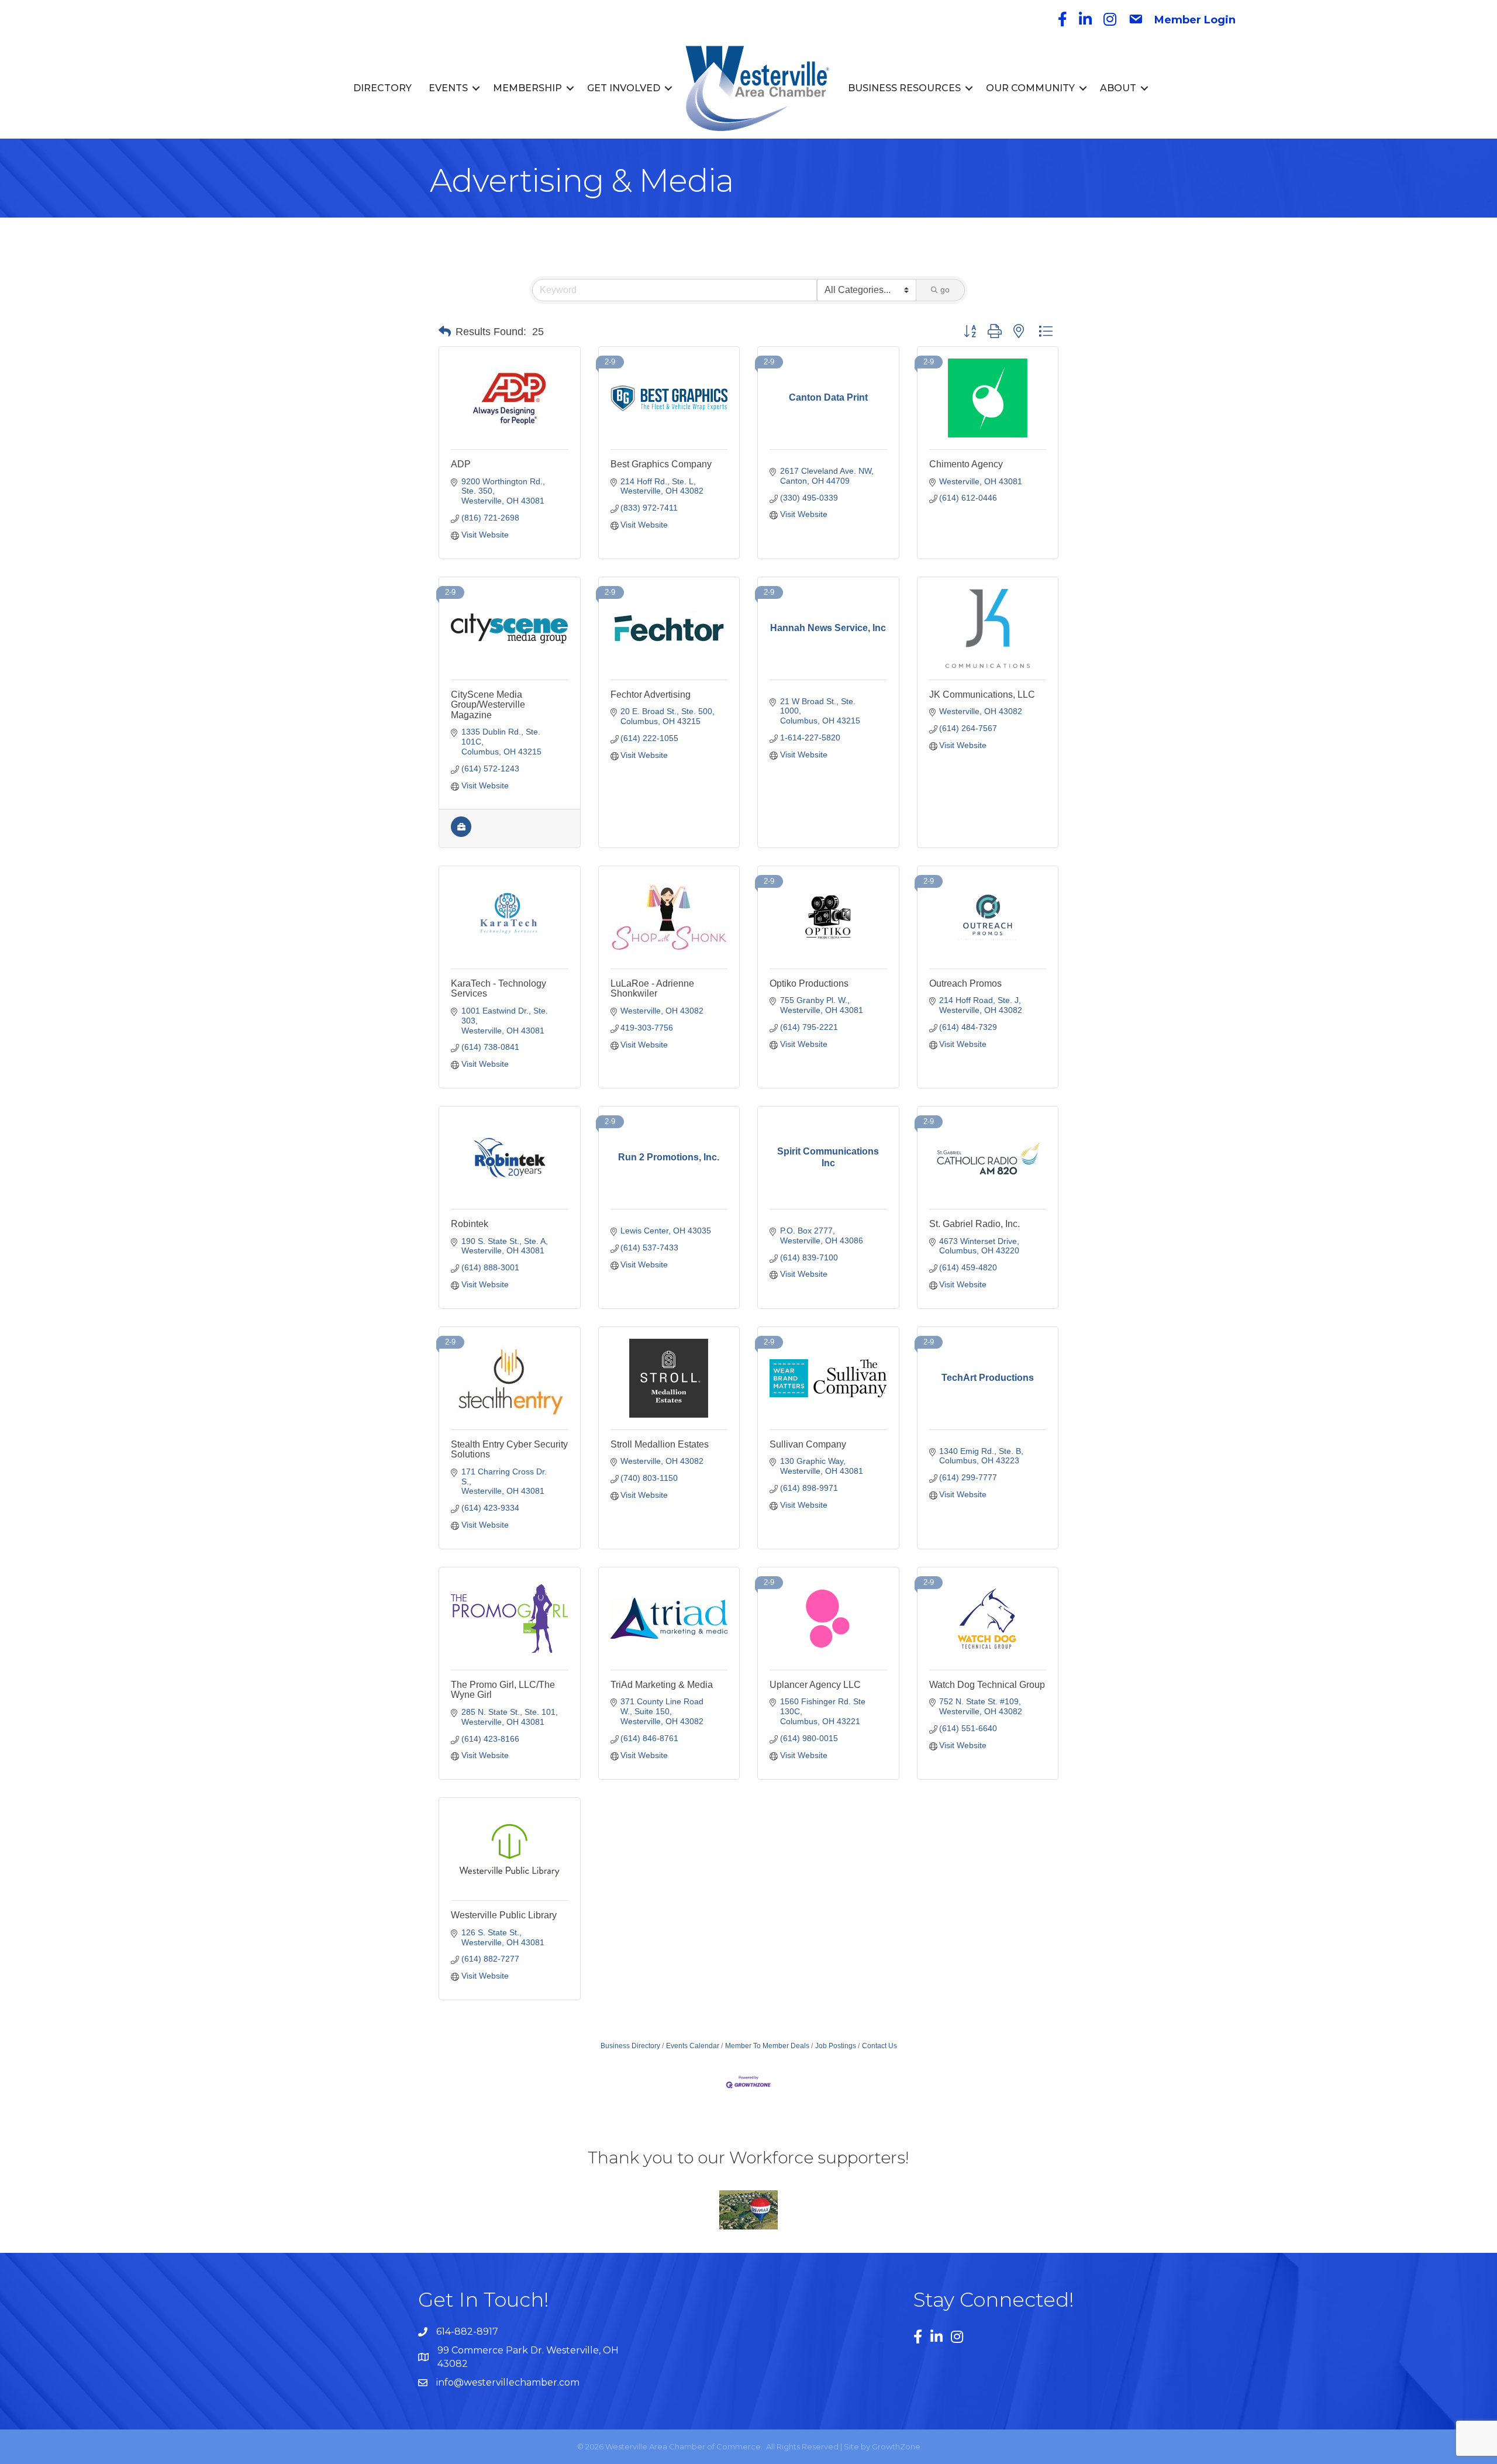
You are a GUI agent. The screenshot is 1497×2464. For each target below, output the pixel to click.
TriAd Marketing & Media (662, 1685)
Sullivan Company (808, 1444)
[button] (445, 332)
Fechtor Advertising (651, 695)
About (1118, 88)
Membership (527, 88)
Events (448, 88)
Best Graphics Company (661, 464)
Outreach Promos (965, 983)
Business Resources (904, 88)
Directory (382, 88)
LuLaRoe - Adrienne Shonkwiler (652, 989)
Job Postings (836, 2046)
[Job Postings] (461, 834)
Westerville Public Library (504, 1915)
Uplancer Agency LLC (815, 1685)
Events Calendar (693, 2046)
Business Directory (630, 2046)
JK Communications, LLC (982, 695)
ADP (461, 464)
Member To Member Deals (767, 2046)
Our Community (1030, 88)
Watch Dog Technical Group (987, 1685)
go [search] (945, 290)
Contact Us (879, 2046)
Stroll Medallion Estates (660, 1444)
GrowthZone (896, 2446)
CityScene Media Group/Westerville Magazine (488, 705)
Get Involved (624, 88)
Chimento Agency (966, 464)
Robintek (470, 1224)
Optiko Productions (809, 983)
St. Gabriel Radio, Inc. (975, 1224)
